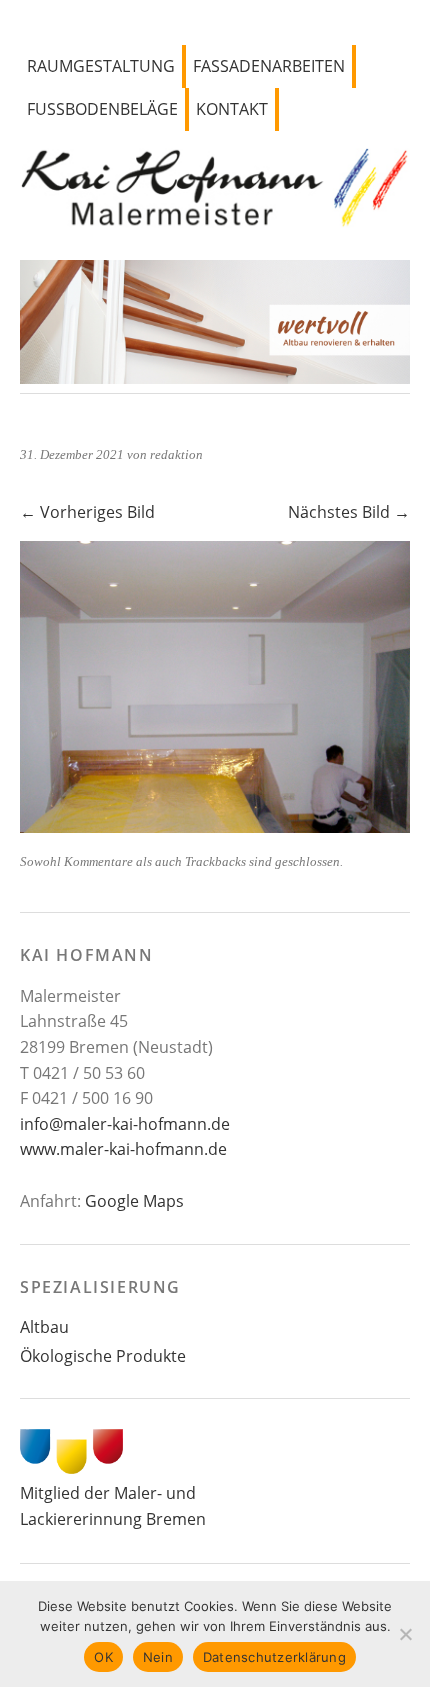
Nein (158, 1657)
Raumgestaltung (101, 66)
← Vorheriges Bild (87, 512)
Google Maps (134, 1201)
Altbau (44, 1327)
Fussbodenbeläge (102, 109)
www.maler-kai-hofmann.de (123, 1149)
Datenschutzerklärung (274, 1657)
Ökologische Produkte (103, 1356)
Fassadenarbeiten (269, 66)
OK (103, 1657)
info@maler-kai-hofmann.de (125, 1124)
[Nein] (405, 1634)
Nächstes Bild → (349, 512)
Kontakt (232, 109)
